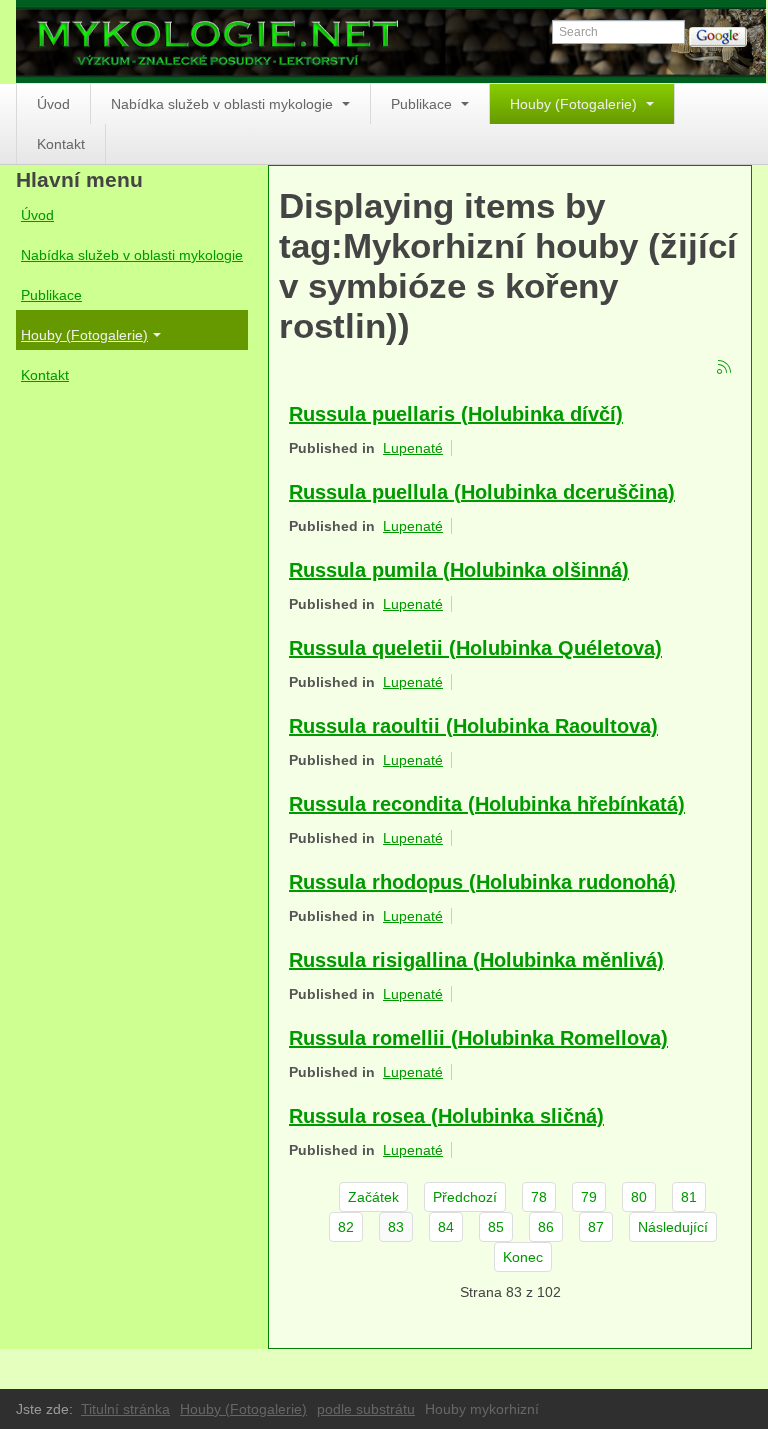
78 (539, 1197)
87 (596, 1227)
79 (589, 1197)
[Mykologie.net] (391, 41)
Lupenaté (413, 448)
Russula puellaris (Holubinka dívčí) (456, 414)
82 (346, 1227)
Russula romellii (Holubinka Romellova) (478, 1038)
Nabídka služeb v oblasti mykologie (224, 104)
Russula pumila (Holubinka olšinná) (459, 570)
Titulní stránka (125, 1409)
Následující (673, 1227)
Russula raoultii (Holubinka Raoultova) (473, 726)
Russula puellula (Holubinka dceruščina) (482, 492)
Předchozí (465, 1197)
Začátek (373, 1197)
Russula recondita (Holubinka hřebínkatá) (487, 804)
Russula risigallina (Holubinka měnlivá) (476, 960)
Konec (523, 1257)
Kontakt (61, 144)
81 (689, 1197)
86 (546, 1227)
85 (496, 1227)
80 (639, 1197)
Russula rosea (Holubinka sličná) (446, 1116)
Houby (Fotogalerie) (575, 104)
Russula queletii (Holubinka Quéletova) (475, 648)
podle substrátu (366, 1409)
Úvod (53, 104)
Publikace (423, 104)
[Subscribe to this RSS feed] (725, 368)
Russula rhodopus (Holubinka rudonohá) (482, 882)
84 (446, 1227)
